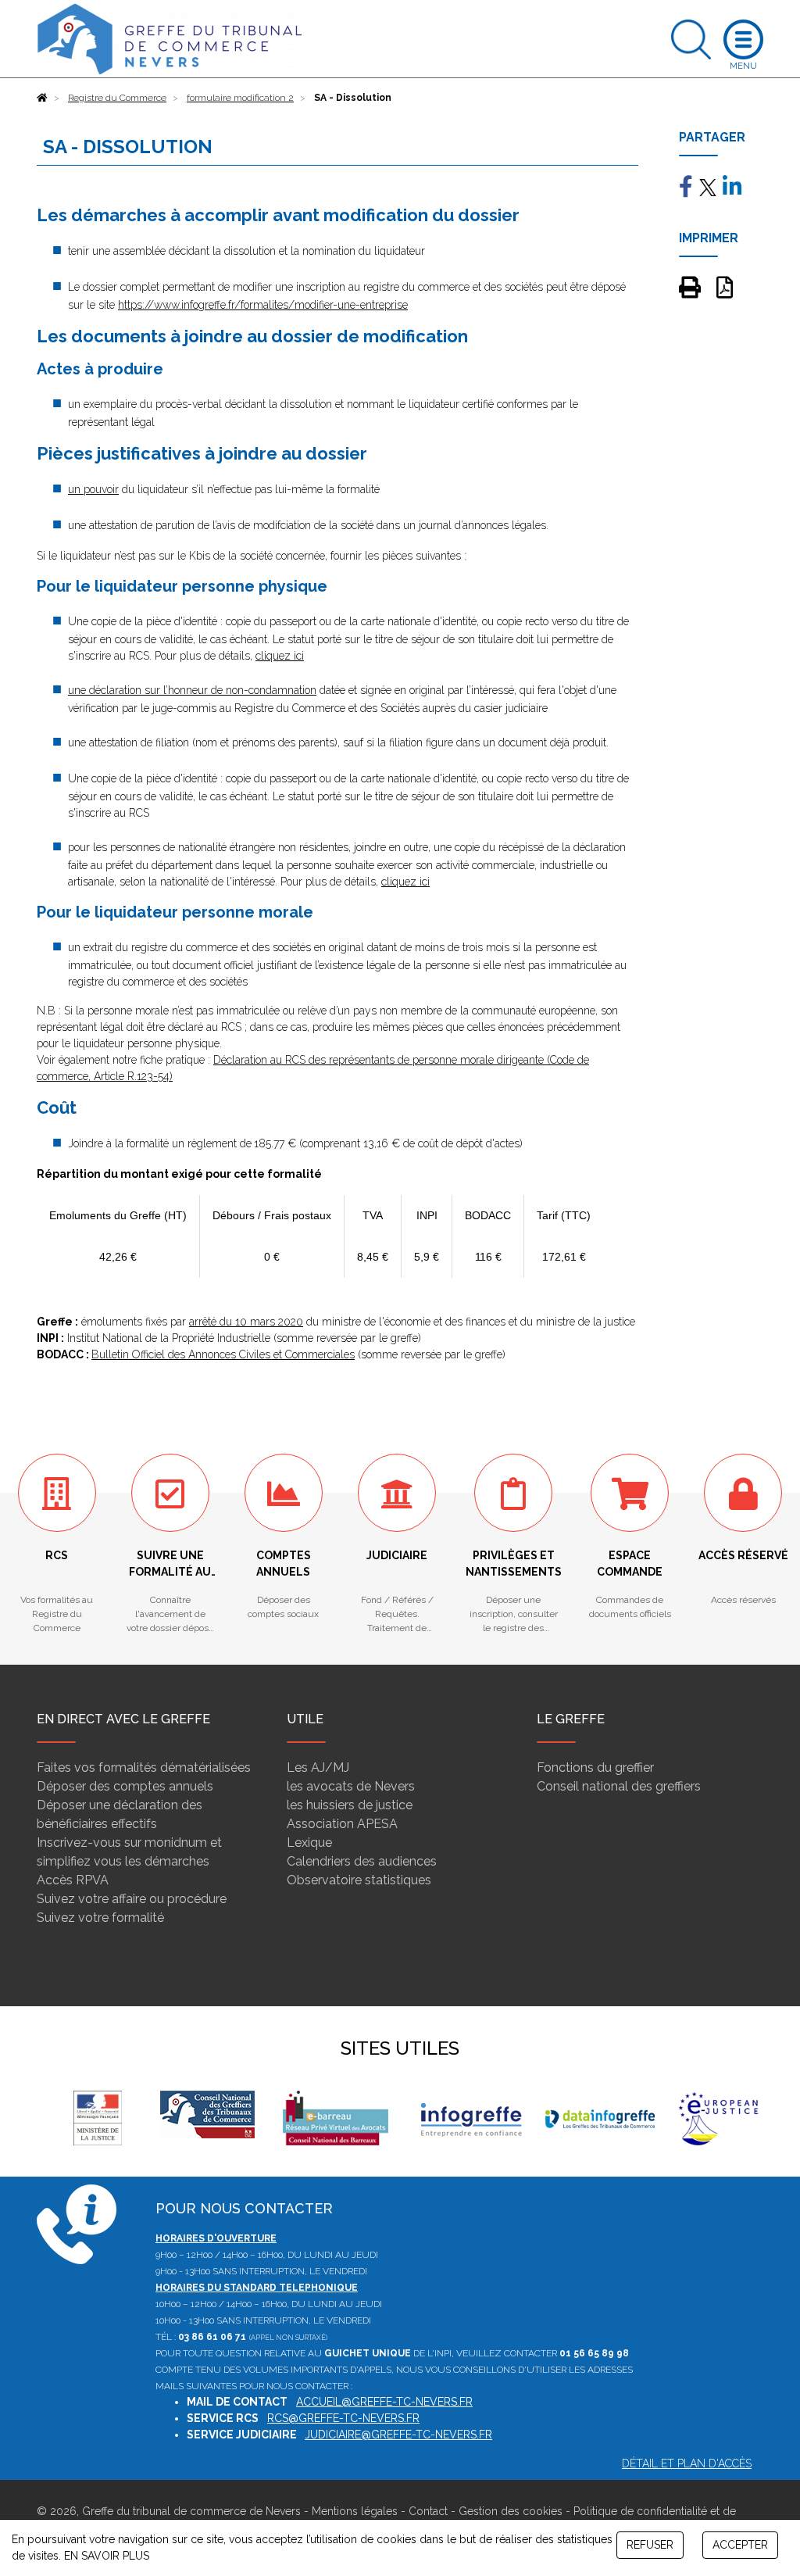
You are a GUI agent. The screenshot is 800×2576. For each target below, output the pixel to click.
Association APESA (342, 1824)
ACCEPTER (740, 2545)
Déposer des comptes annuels (125, 1786)
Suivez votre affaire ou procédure (132, 1899)
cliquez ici (280, 656)
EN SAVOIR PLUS (107, 2556)
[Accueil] (42, 98)
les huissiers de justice (350, 1805)
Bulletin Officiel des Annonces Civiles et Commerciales (223, 1354)
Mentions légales (355, 2511)
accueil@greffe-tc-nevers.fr (384, 2402)
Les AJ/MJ (318, 1767)
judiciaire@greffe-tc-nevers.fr (398, 2435)
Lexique (309, 1843)
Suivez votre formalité (100, 1918)
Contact (428, 2511)
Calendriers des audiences (362, 1861)
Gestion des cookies (511, 2511)
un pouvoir (93, 489)
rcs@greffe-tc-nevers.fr (343, 2418)
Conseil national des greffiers (619, 1786)
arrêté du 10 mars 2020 (246, 1322)
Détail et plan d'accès (687, 2463)
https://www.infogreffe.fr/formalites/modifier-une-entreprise (263, 305)
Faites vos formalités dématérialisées (144, 1767)
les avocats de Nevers (351, 1786)
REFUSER (650, 2545)
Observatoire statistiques (359, 1880)
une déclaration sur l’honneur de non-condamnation (192, 690)
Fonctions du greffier (595, 1767)
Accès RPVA (73, 1880)
